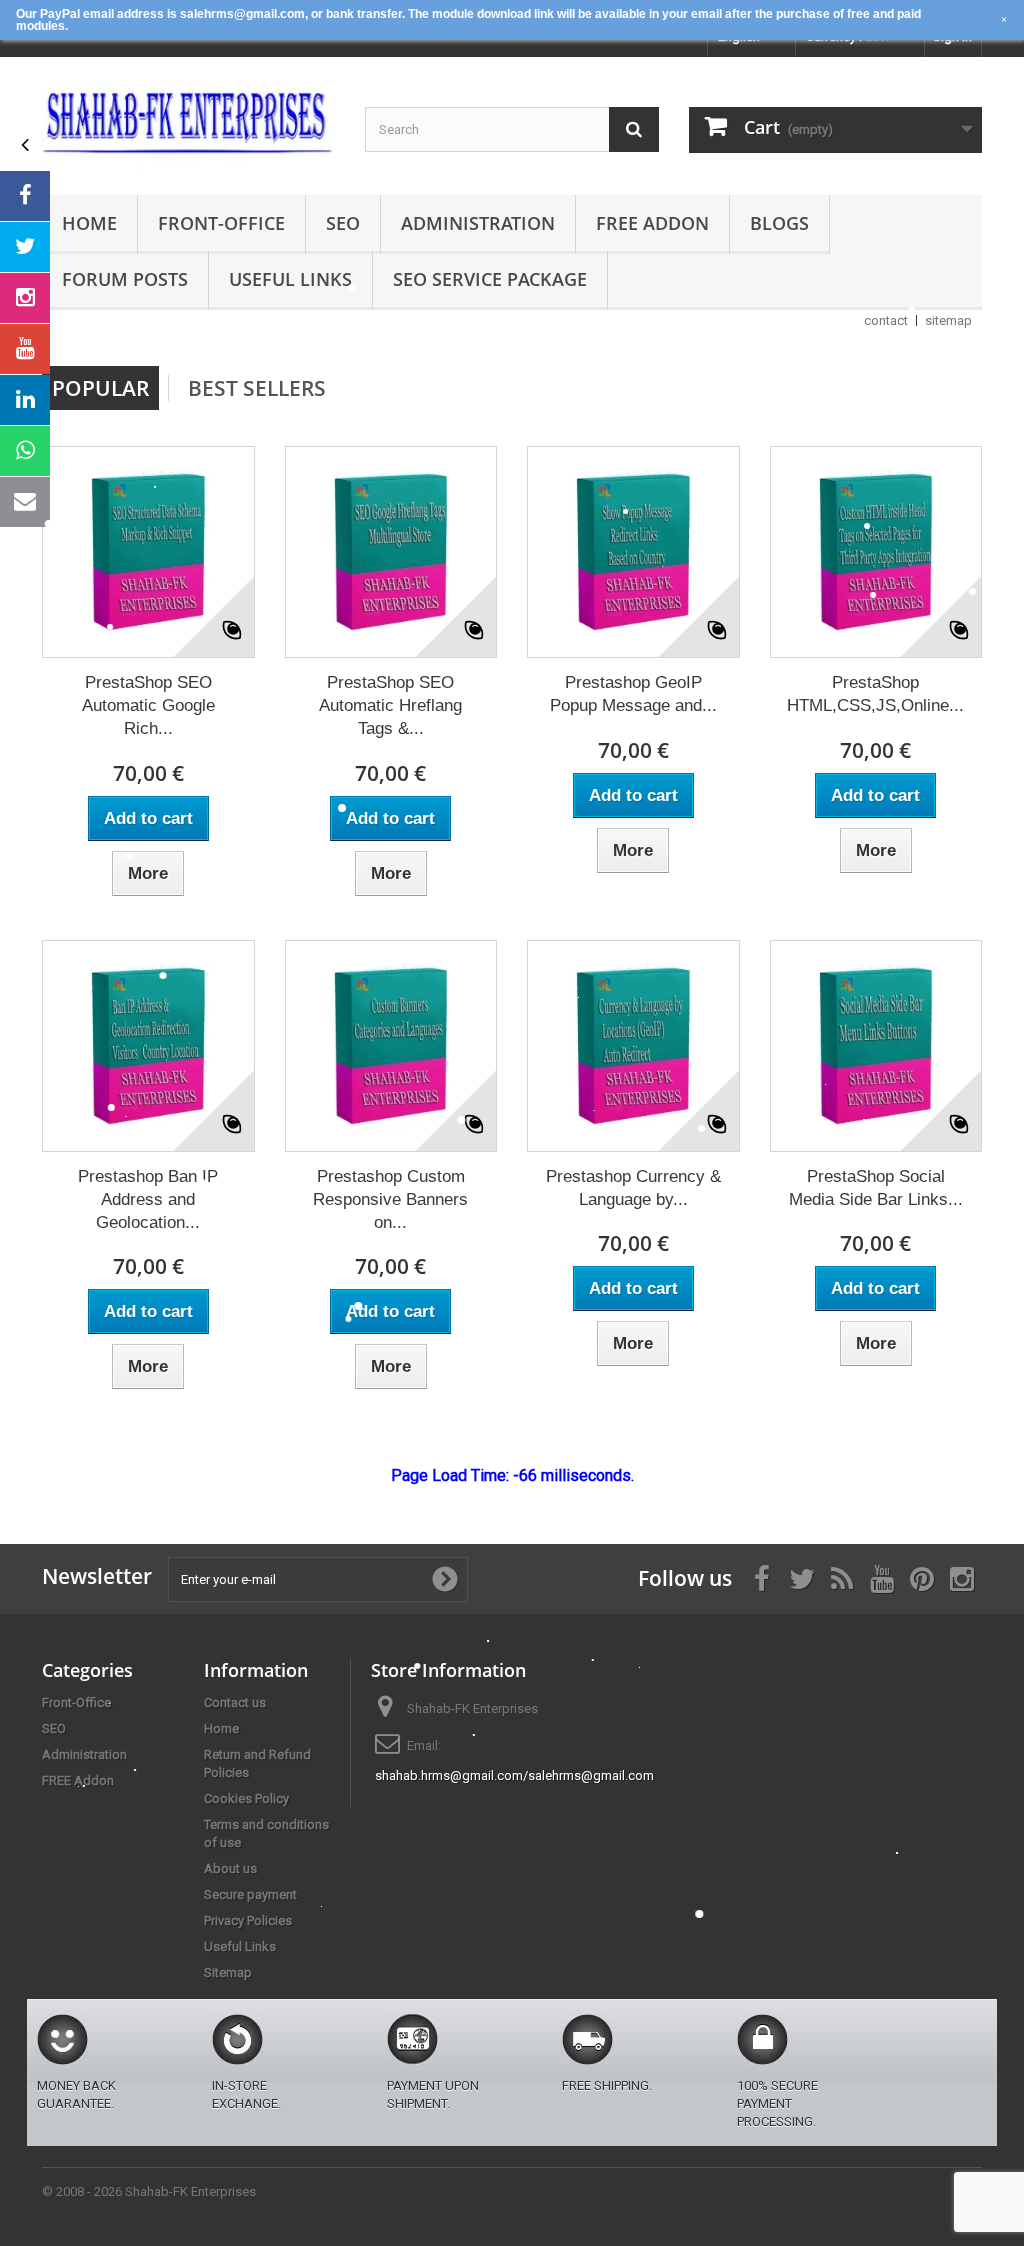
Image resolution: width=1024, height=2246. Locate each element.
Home (89, 223)
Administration (478, 223)
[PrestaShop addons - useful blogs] (188, 121)
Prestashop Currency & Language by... (633, 1188)
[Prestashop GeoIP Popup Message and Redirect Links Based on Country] (633, 552)
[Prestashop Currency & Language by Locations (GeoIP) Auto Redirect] (633, 1046)
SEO (343, 223)
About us (230, 1868)
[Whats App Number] (25, 451)
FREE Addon (652, 223)
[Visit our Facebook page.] (25, 196)
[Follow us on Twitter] (25, 247)
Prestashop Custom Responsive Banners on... (390, 1199)
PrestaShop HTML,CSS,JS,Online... (875, 694)
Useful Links (290, 279)
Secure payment (250, 1894)
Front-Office (221, 223)
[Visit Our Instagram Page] (25, 298)
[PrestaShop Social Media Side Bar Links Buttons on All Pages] (876, 1046)
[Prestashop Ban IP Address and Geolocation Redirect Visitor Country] (148, 1046)
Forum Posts (125, 279)
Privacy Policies (248, 1920)
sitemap (948, 320)
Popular (100, 388)
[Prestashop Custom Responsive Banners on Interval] (391, 1046)
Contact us (235, 1702)
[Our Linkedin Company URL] (25, 400)
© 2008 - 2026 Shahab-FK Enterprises (149, 2191)
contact (886, 320)
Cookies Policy (246, 1798)
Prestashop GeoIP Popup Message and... (633, 694)
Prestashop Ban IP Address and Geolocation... (148, 1199)
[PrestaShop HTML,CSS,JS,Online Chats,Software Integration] (876, 552)
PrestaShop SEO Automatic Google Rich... (148, 705)
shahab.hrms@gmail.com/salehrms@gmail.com (514, 1775)
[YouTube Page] (25, 349)
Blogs (779, 223)
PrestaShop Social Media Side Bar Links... (876, 1188)
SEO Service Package (490, 279)
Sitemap (228, 1972)
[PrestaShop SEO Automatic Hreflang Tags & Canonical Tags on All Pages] (391, 552)
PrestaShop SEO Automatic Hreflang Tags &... (390, 705)
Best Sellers (257, 388)
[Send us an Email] (25, 502)
